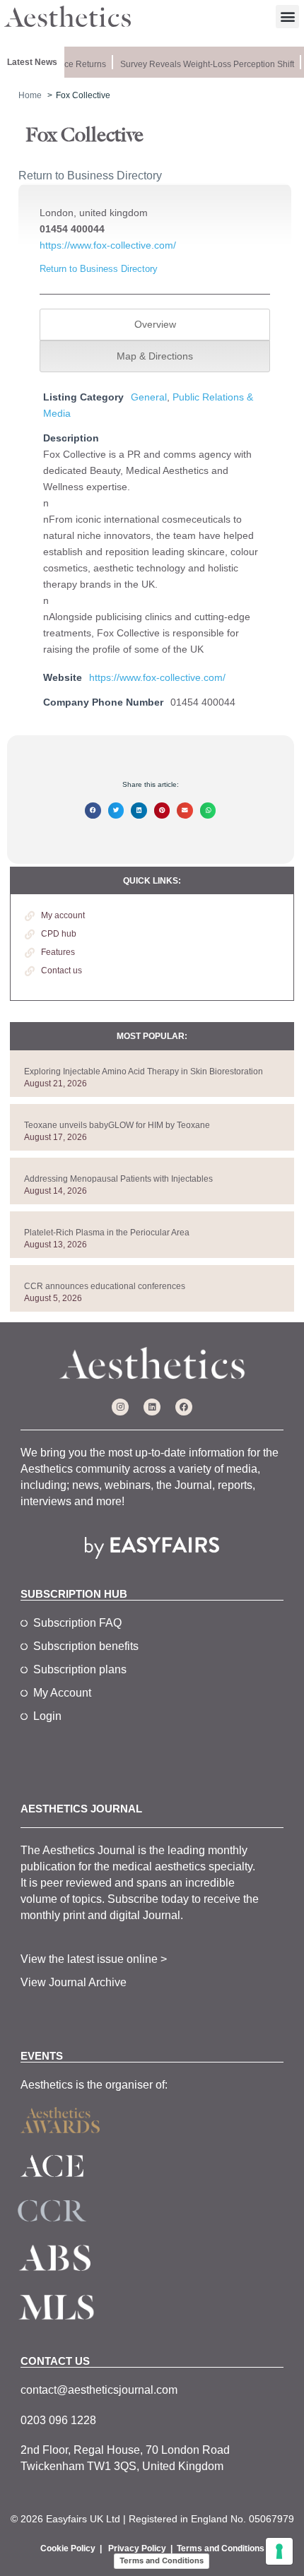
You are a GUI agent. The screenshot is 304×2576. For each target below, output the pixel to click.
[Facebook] (184, 1407)
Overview (155, 324)
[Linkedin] (152, 1407)
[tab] (154, 325)
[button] (287, 17)
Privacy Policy (137, 2548)
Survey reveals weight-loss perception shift (203, 64)
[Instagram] (120, 1407)
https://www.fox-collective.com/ (108, 245)
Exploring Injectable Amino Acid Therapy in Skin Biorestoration (144, 1072)
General (149, 397)
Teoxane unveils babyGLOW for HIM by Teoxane (117, 1125)
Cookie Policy (68, 2548)
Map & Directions (155, 356)
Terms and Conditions (221, 2548)
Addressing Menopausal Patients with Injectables (118, 1179)
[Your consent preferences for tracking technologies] (279, 2551)
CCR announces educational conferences (105, 1286)
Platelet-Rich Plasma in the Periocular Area (107, 1233)
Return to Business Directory (90, 176)
